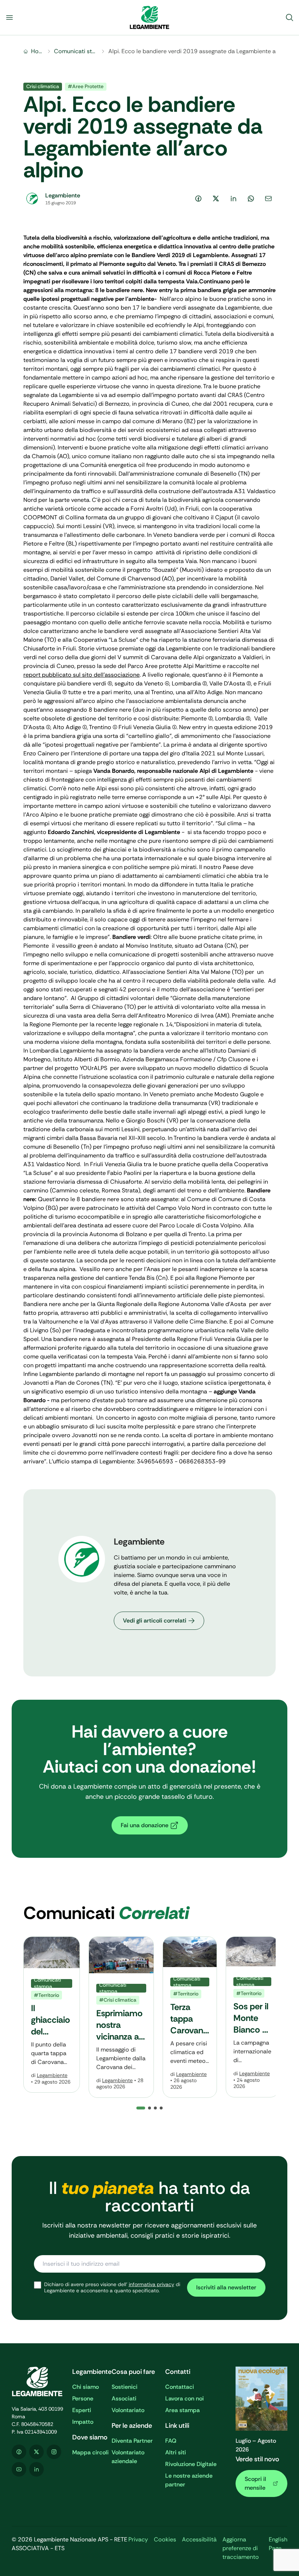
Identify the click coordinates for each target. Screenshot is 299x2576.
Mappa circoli (90, 2452)
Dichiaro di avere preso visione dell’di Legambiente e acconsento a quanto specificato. (112, 2288)
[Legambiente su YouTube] (19, 2469)
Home (37, 51)
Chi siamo (86, 2387)
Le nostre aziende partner (189, 2480)
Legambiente (52, 2075)
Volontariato (128, 2410)
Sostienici (125, 2387)
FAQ (171, 2441)
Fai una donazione (145, 1825)
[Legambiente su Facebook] (19, 2452)
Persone (83, 2398)
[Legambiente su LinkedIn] (36, 2469)
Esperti (82, 2410)
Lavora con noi (185, 2398)
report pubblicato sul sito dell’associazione (81, 675)
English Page (278, 2544)
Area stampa (182, 2410)
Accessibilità (199, 2539)
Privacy (138, 2539)
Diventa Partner (132, 2441)
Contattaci (180, 2387)
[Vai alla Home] (149, 17)
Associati (124, 2398)
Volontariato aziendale (128, 2457)
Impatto (83, 2422)
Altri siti (176, 2452)
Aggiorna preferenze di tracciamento (241, 2548)
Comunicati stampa (76, 51)
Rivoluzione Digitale (191, 2464)
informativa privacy (152, 2284)
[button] (149, 2108)
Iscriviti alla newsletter (226, 2287)
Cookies (165, 2539)
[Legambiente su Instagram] (54, 2452)
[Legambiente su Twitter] (36, 2452)
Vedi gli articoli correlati (155, 1621)
